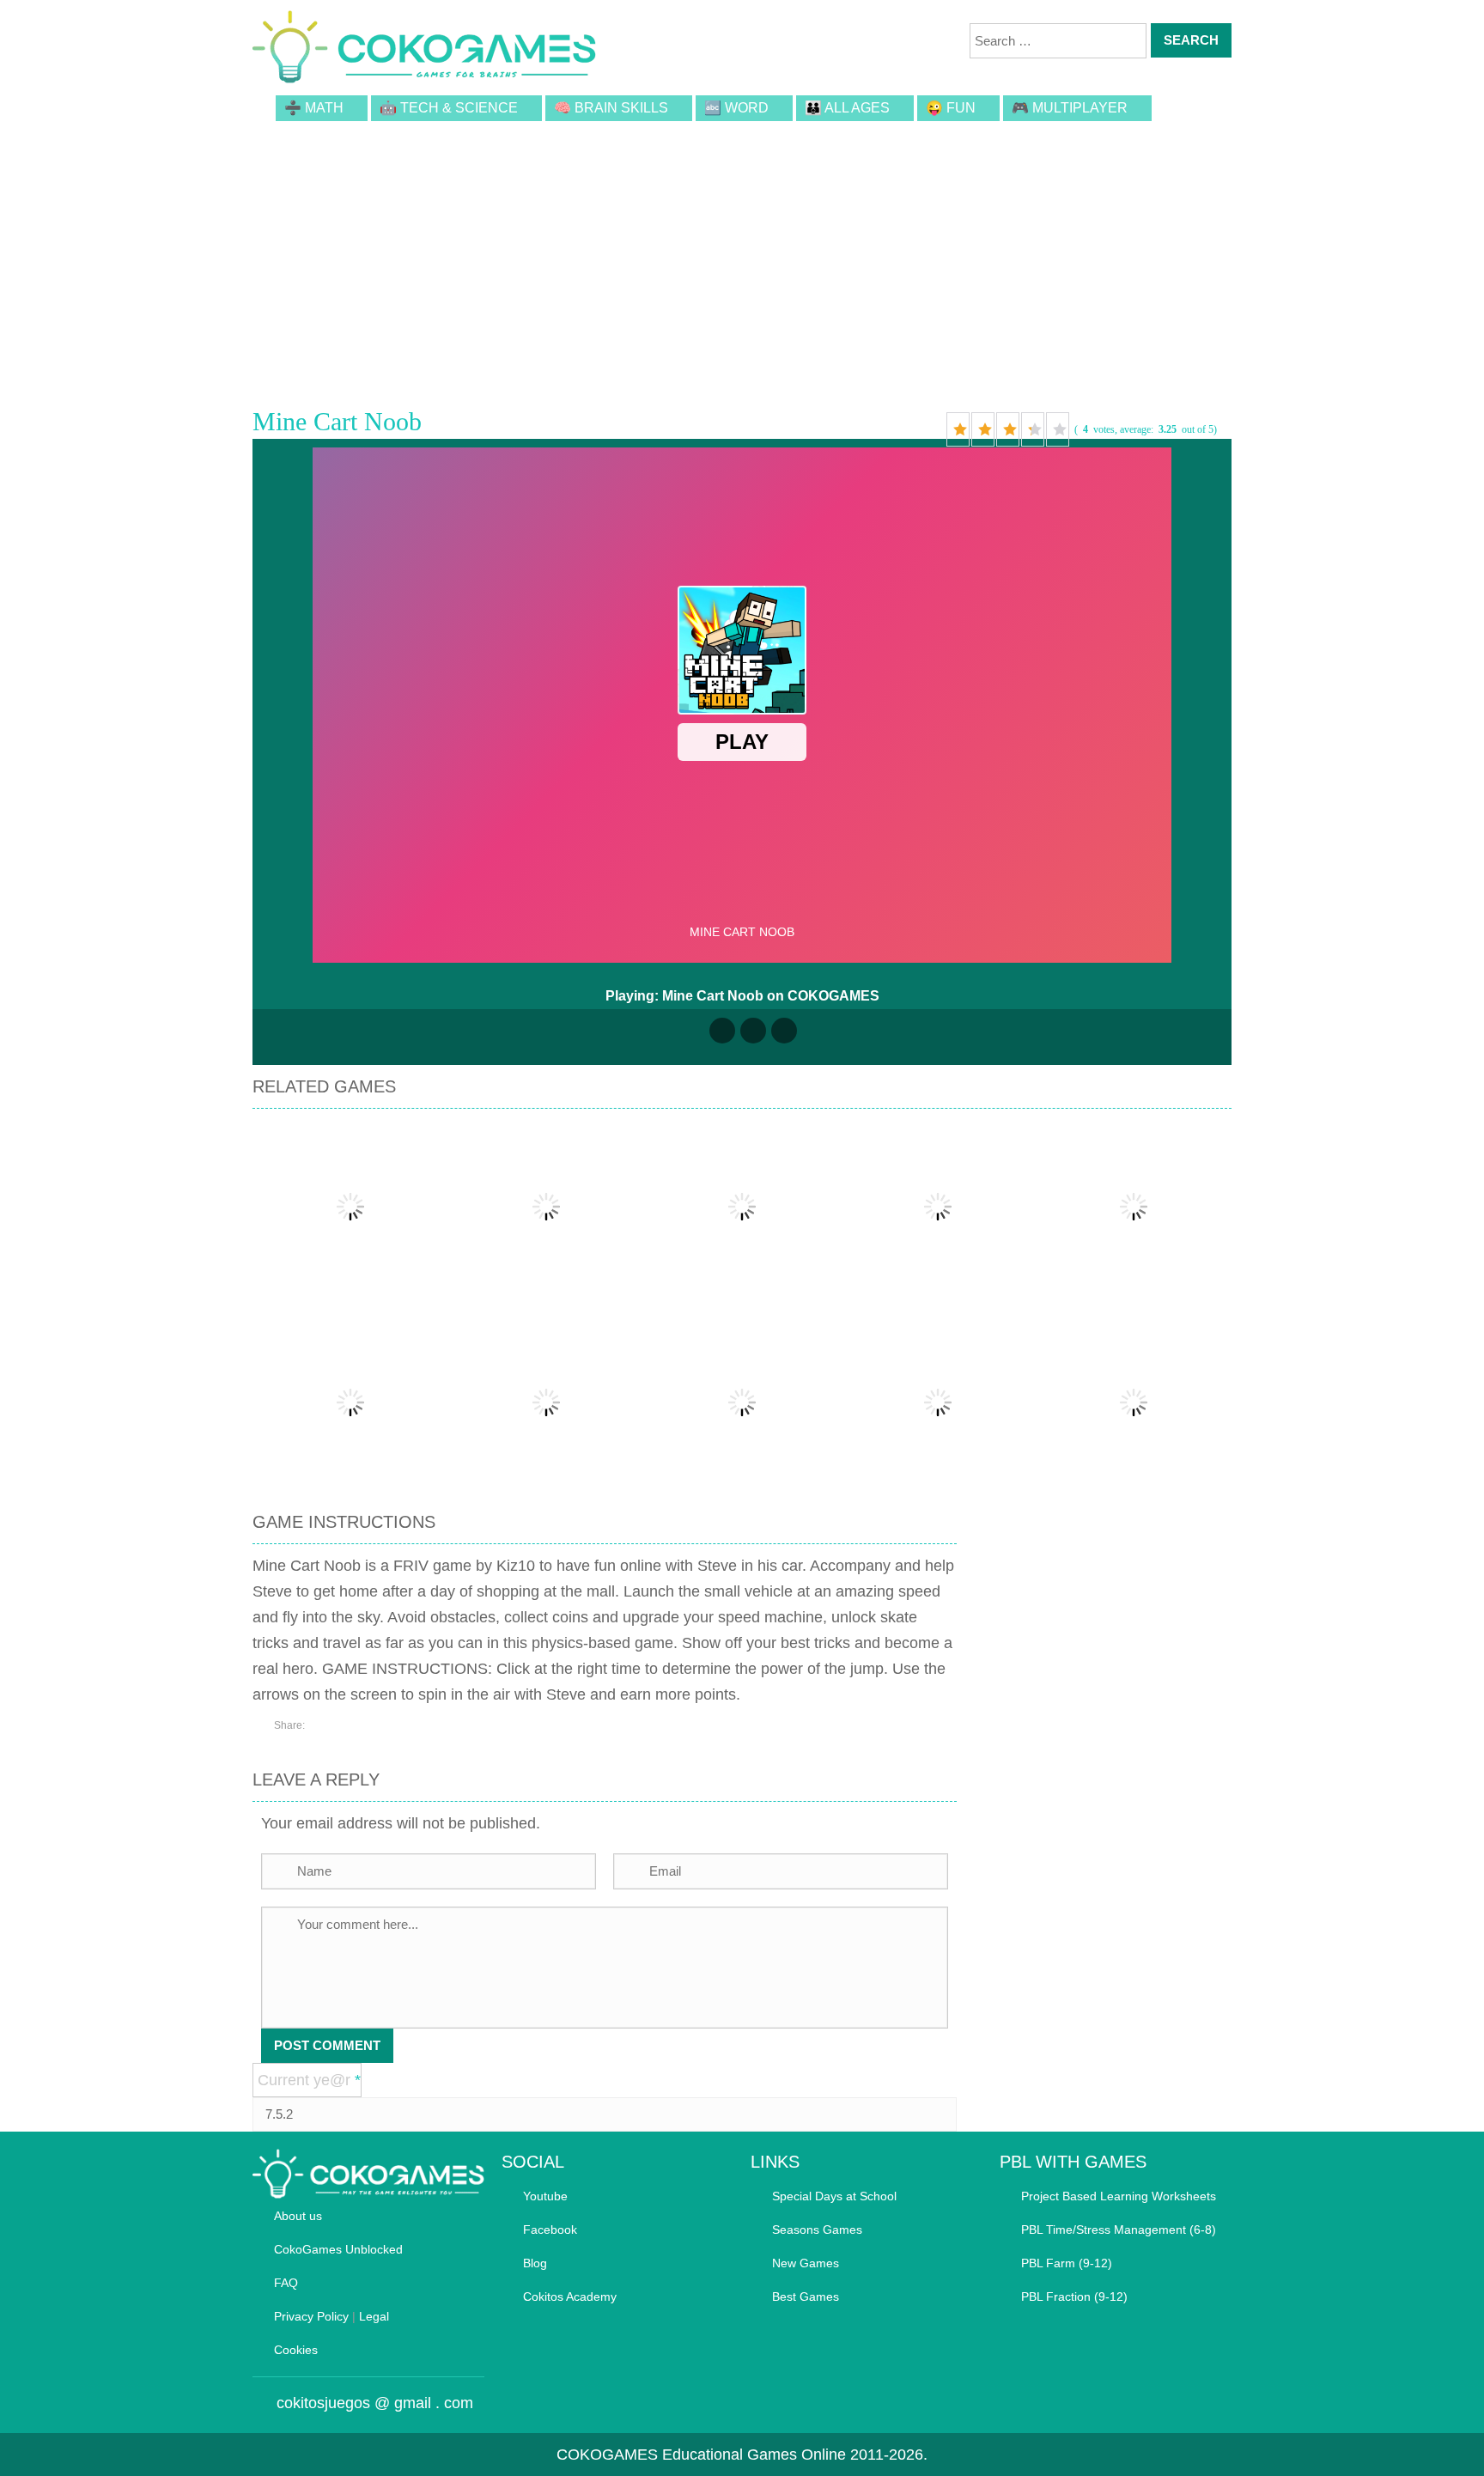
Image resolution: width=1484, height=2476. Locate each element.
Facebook (550, 2230)
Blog (535, 2263)
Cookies (296, 2350)
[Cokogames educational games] (424, 50)
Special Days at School (834, 2196)
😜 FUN (951, 108)
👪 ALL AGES (847, 108)
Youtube (545, 2196)
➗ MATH (314, 108)
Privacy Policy (311, 2316)
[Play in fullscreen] (753, 1031)
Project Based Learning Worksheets (1119, 2196)
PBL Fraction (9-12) (1074, 2297)
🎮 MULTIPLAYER (1070, 108)
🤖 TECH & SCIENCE (449, 108)
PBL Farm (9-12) (1067, 2263)
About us (298, 2216)
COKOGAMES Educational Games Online (701, 2455)
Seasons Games (817, 2230)
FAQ (286, 2283)
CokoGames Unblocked (338, 2249)
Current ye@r (309, 2080)
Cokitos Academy (570, 2297)
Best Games (806, 2297)
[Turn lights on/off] (722, 1031)
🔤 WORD (736, 108)
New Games (806, 2263)
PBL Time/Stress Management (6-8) (1119, 2230)
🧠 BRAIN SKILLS (611, 108)
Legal (374, 2316)
